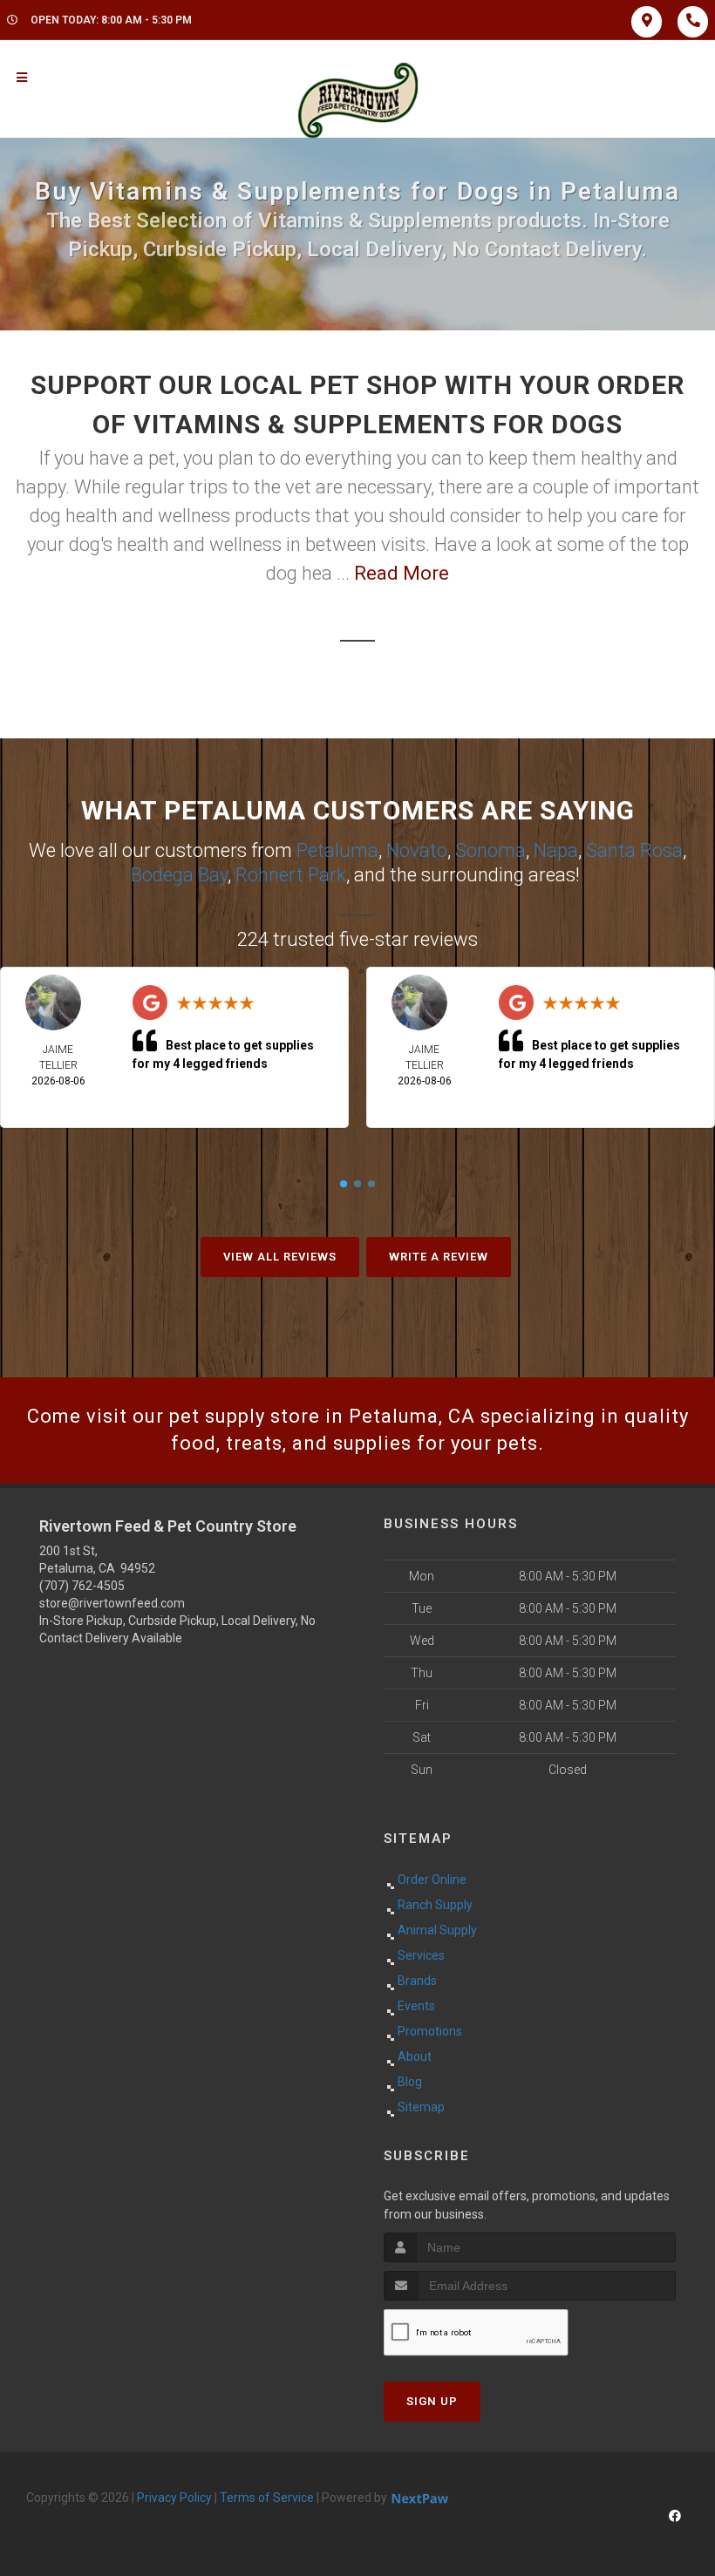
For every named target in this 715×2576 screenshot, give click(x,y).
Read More (402, 573)
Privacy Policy (174, 2498)
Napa (556, 850)
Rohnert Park (291, 875)
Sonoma (490, 850)
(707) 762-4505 (82, 1586)
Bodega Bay (179, 875)
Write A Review (439, 1257)
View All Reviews (280, 1257)
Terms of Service (267, 2498)
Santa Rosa (634, 850)
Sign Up (432, 2401)
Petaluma (337, 850)
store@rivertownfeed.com (112, 1603)
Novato (417, 850)
